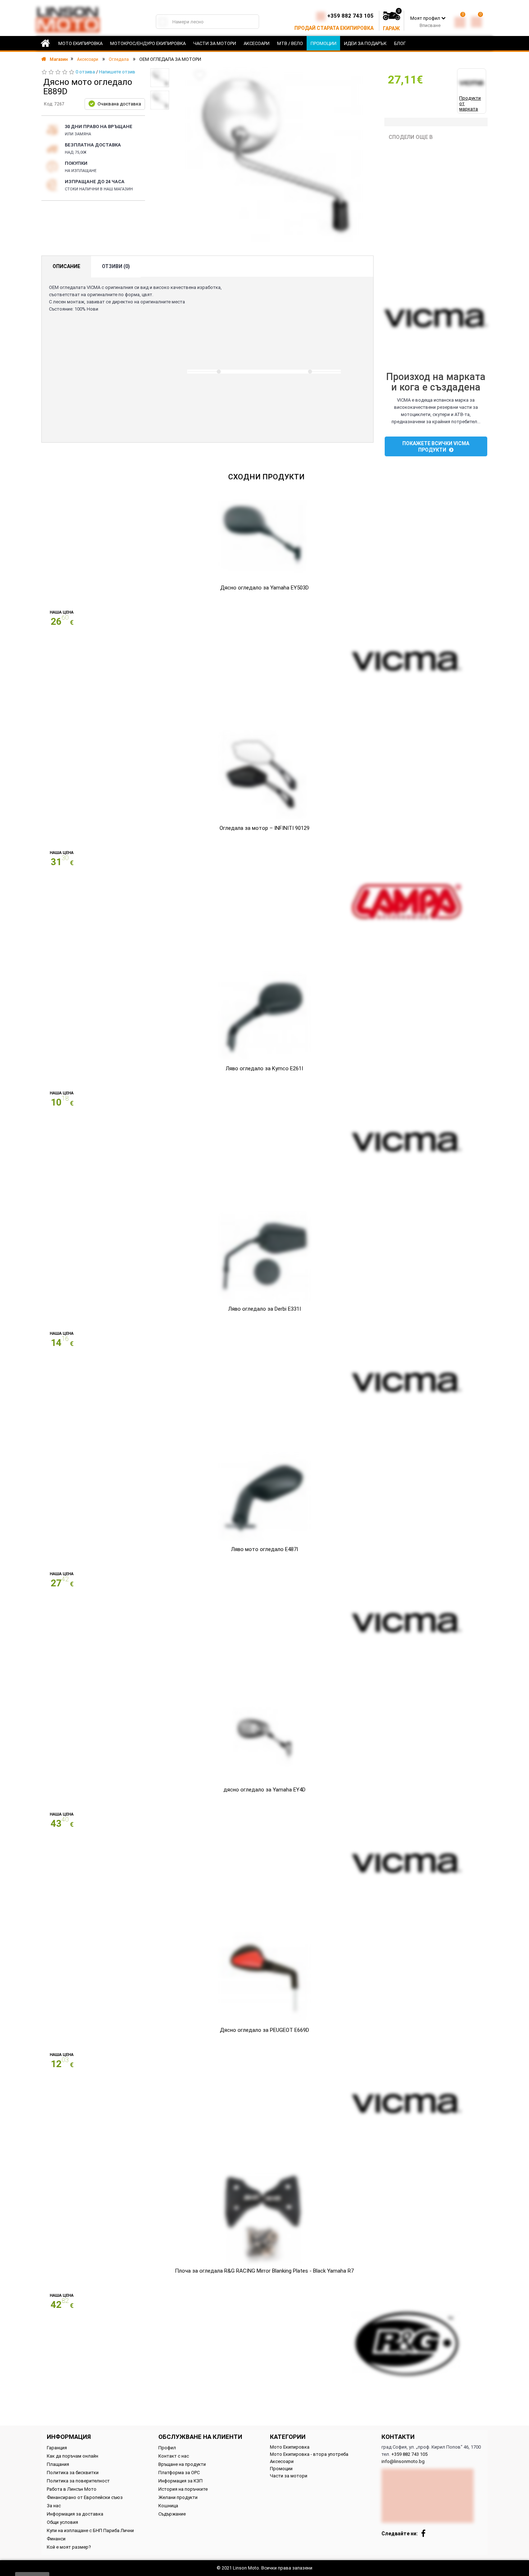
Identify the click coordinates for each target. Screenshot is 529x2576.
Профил (167, 2448)
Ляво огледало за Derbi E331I (264, 1309)
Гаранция (57, 2448)
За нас (54, 2506)
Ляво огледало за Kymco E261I (264, 1068)
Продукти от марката (470, 103)
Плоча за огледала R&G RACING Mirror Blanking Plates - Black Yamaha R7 (264, 2271)
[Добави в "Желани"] (200, 75)
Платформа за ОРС (179, 2473)
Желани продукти (178, 2497)
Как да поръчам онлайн (73, 2456)
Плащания (58, 2464)
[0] (460, 21)
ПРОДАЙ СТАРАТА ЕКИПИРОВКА (334, 28)
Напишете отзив (117, 72)
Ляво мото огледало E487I (264, 1549)
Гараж (391, 28)
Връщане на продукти (182, 2464)
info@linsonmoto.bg (403, 2461)
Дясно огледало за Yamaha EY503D (264, 588)
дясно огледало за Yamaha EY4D (264, 1790)
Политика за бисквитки (73, 2473)
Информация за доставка (75, 2514)
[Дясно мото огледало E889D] (160, 78)
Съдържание (172, 2514)
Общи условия (62, 2522)
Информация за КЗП (180, 2481)
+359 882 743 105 (350, 16)
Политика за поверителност (78, 2481)
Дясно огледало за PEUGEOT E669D (264, 2030)
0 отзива (85, 72)
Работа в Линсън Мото (72, 2489)
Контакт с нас (174, 2456)
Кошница (168, 2506)
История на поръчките (183, 2489)
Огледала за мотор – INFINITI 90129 (264, 828)
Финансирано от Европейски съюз (85, 2497)
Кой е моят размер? (69, 2547)
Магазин (58, 59)
